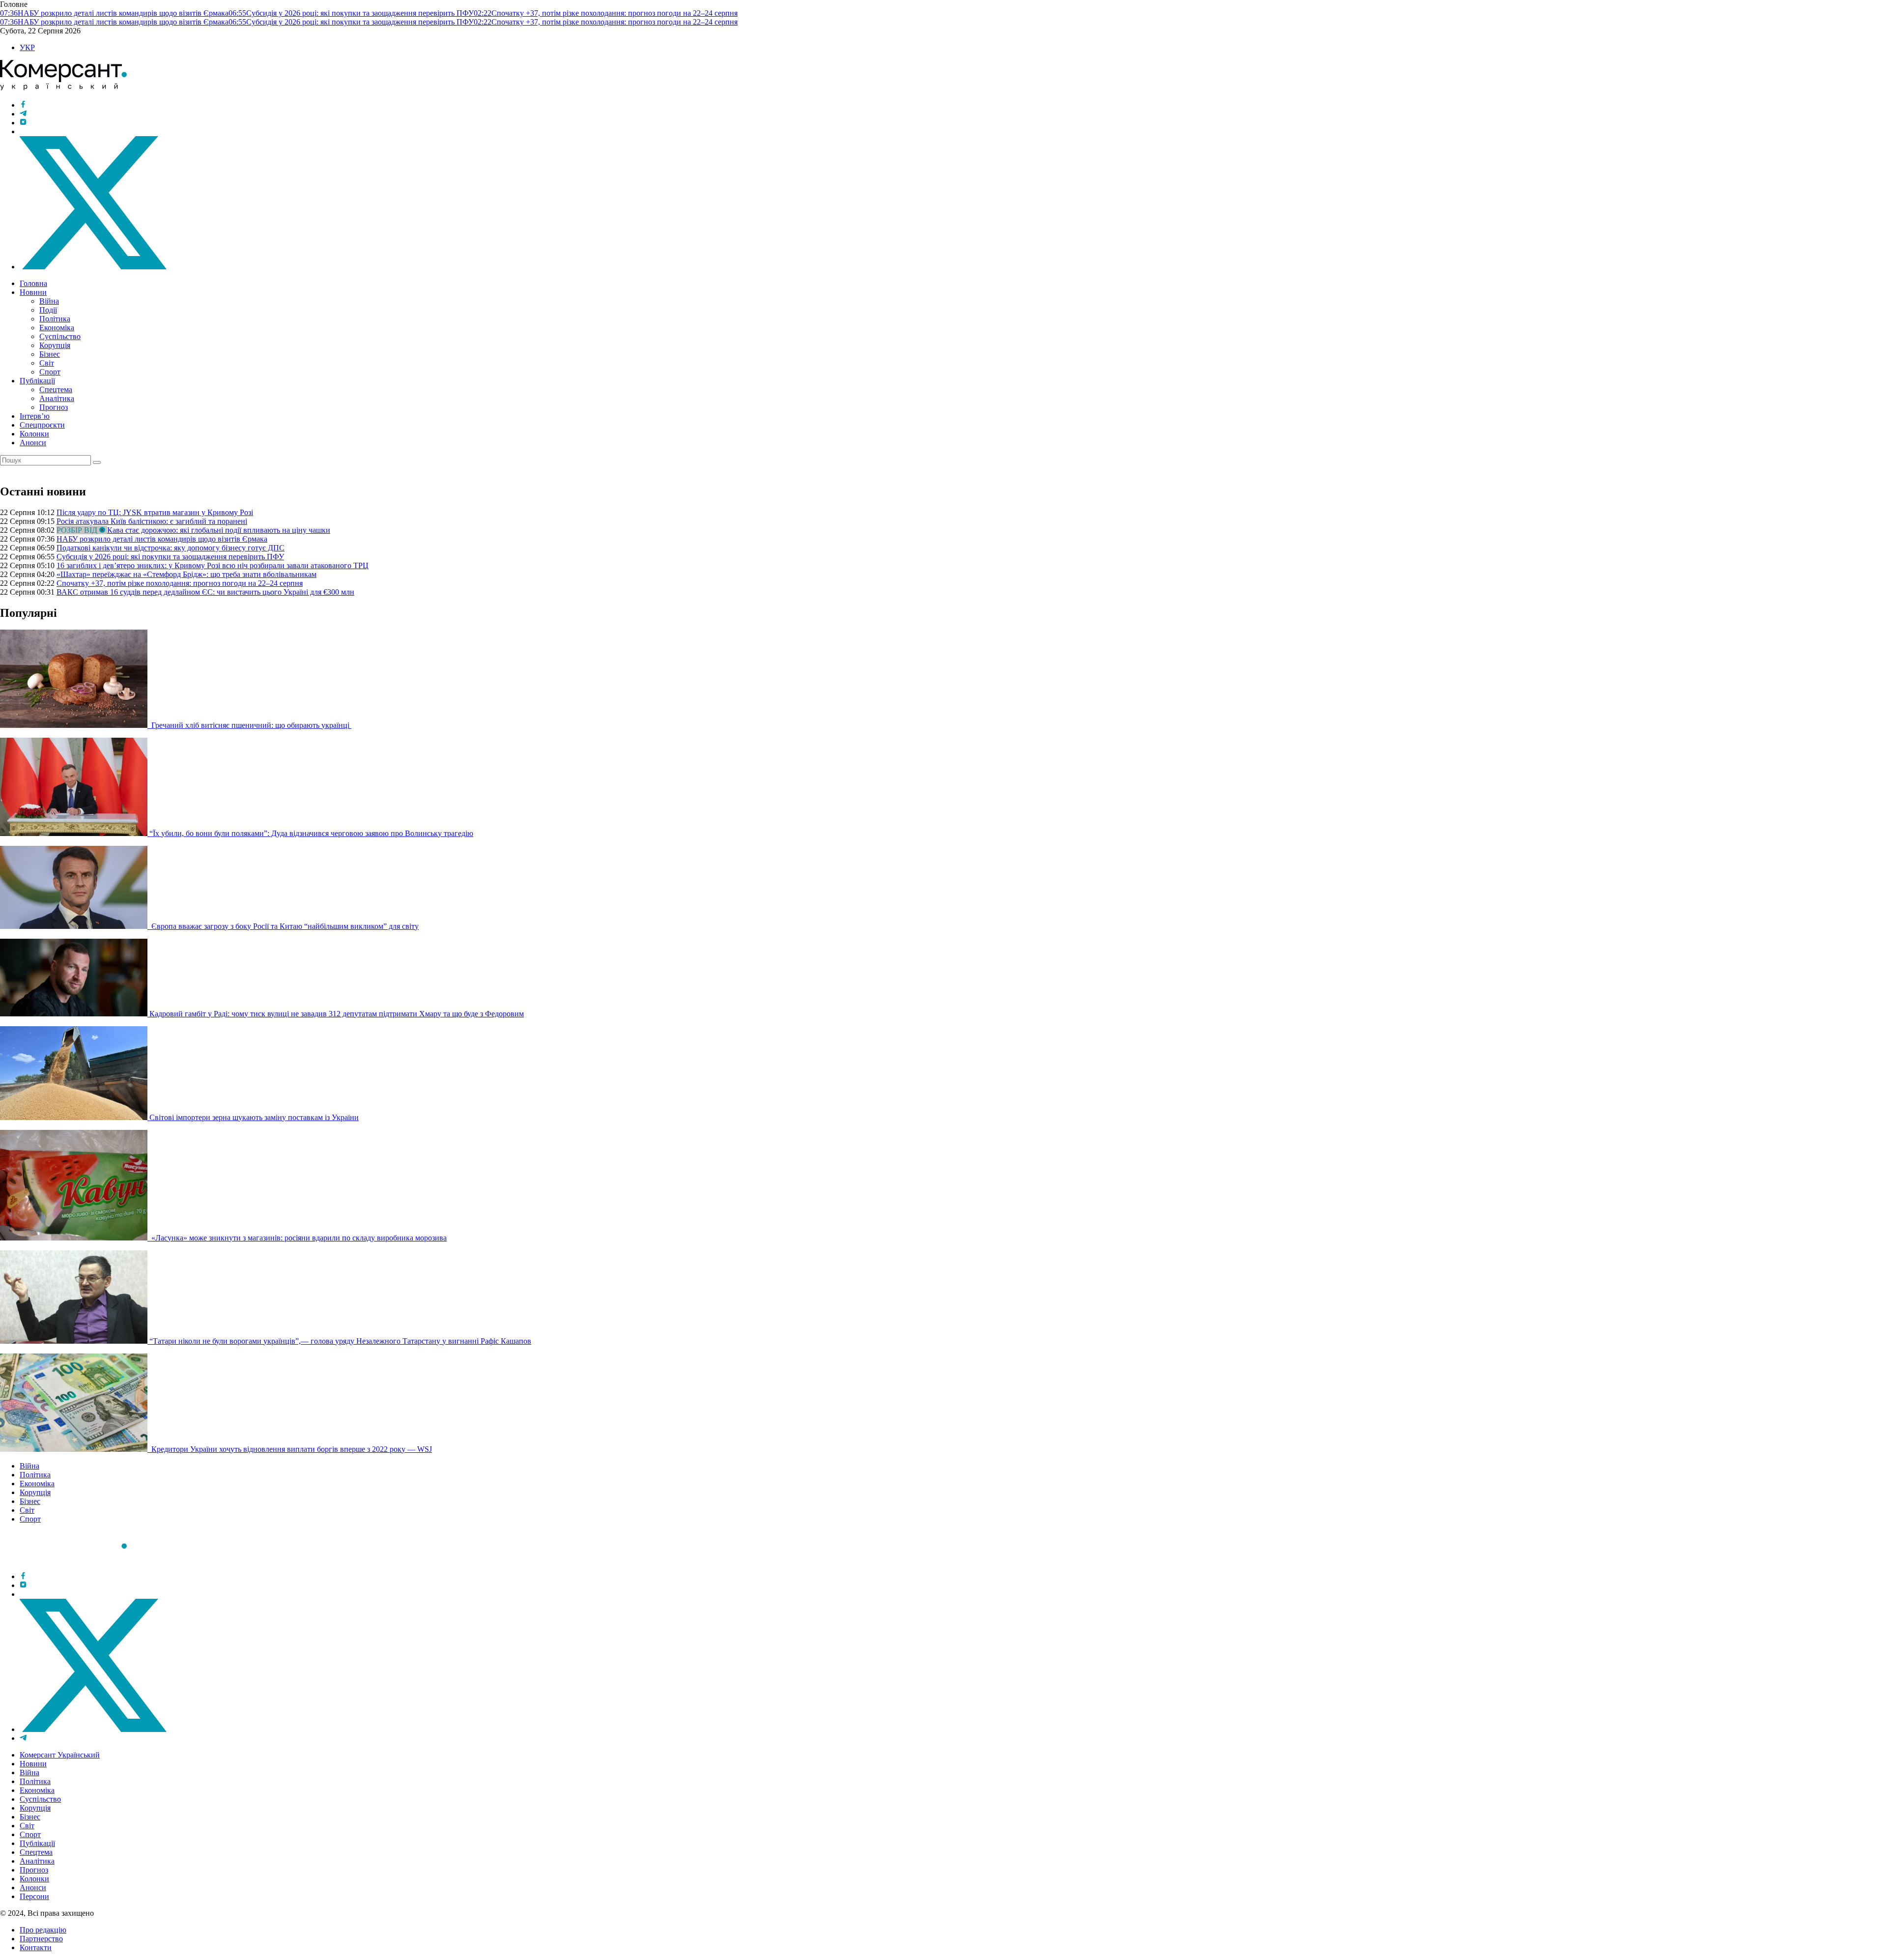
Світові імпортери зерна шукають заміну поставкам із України (254, 1117)
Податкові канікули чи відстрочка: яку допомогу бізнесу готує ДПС (171, 548)
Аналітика (57, 398)
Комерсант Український (60, 1755)
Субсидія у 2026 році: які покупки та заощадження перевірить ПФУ (170, 557)
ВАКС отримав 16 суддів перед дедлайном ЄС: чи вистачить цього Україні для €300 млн (205, 592)
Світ (47, 363)
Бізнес (50, 354)
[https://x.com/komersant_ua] (93, 267)
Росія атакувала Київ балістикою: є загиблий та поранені (152, 521)
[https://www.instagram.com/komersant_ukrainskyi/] (23, 123)
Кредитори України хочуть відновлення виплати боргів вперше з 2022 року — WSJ (291, 1449)
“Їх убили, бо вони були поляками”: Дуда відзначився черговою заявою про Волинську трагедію (311, 833)
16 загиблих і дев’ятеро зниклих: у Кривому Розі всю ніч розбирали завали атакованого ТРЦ (213, 565)
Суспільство (60, 336)
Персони (34, 1896)
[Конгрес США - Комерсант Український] (63, 88)
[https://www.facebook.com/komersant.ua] (23, 105)
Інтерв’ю (35, 416)
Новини (33, 292)
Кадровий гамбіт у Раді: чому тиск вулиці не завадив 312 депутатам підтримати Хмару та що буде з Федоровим (337, 1014)
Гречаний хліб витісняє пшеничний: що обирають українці (250, 725)
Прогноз (54, 407)
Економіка (57, 328)
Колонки (34, 434)
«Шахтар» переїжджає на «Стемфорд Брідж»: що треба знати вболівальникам (186, 574)
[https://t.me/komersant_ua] (23, 114)
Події (48, 310)
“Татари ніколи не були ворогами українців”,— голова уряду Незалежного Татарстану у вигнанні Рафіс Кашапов (340, 1341)
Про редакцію (43, 1930)
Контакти (36, 1947)
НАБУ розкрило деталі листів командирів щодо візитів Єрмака (162, 539)
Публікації (37, 381)
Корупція (55, 345)
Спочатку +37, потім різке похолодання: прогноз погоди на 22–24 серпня (180, 583)
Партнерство (41, 1939)
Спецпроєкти (42, 425)
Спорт (50, 372)
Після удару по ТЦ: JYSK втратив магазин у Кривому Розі (155, 512)
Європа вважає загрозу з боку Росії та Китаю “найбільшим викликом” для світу (284, 926)
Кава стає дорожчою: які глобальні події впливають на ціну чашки (219, 530)
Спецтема (56, 389)
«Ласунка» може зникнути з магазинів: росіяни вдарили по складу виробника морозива (298, 1238)
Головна (33, 283)
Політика (55, 319)
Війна (49, 301)
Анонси (33, 443)
